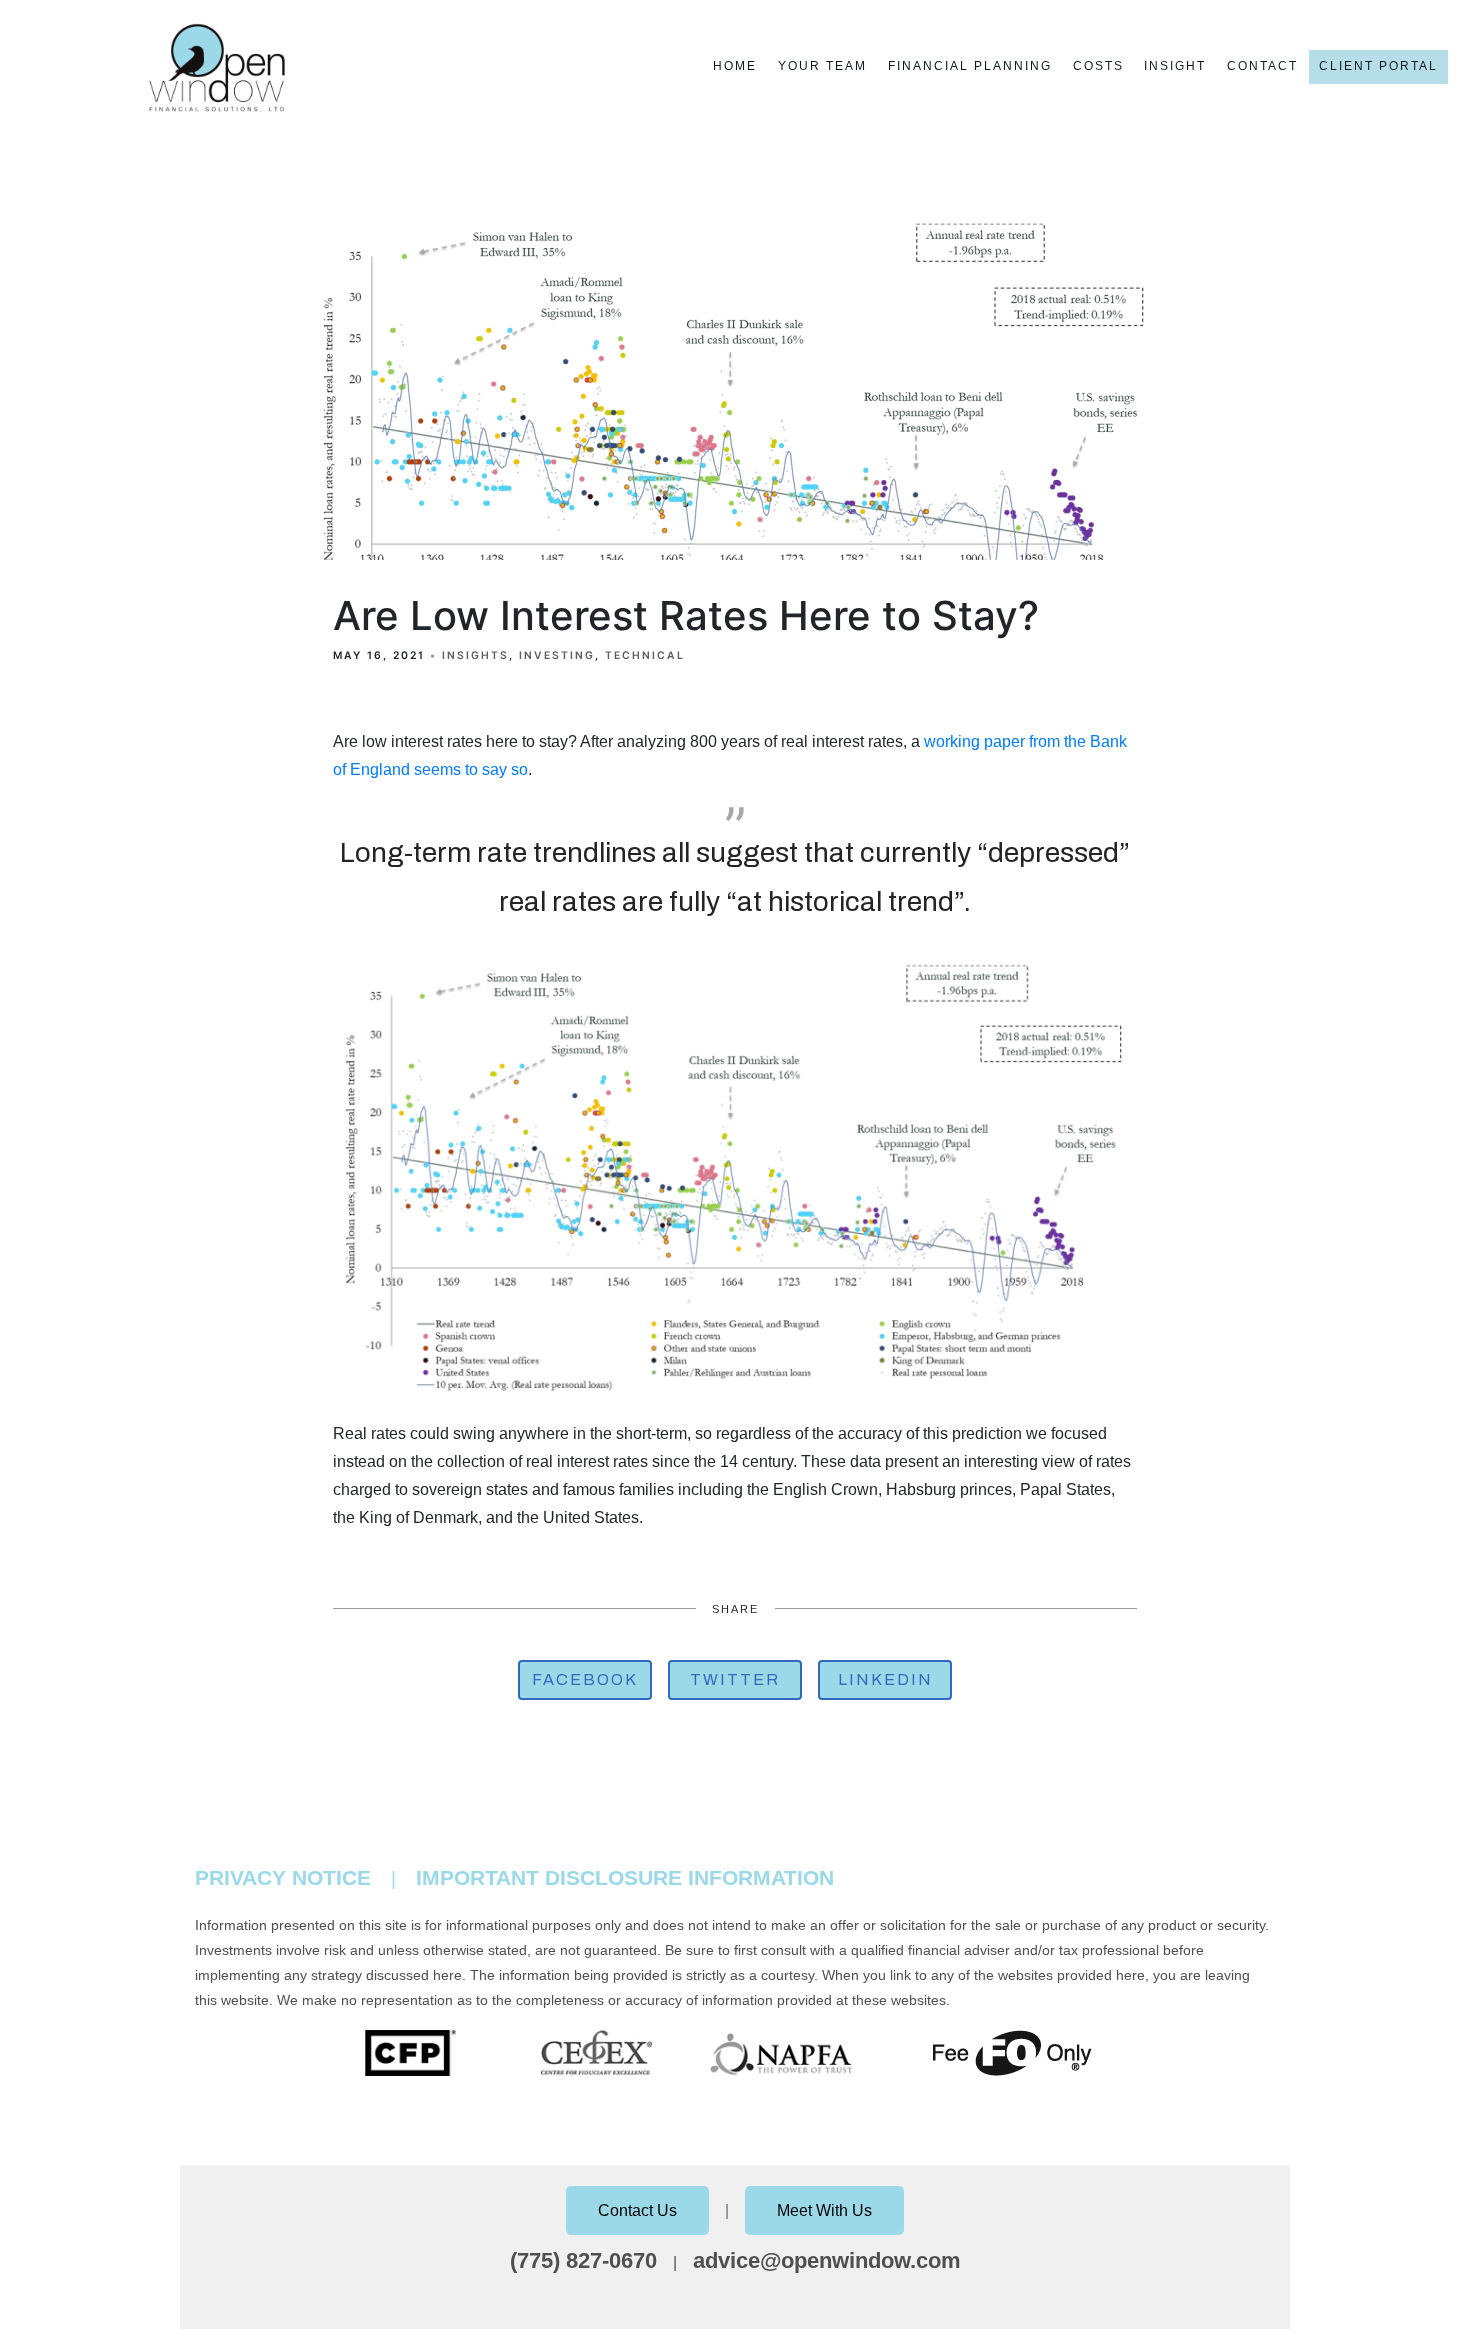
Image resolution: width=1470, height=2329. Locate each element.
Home (735, 66)
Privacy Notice (283, 1877)
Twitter (735, 1679)
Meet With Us (824, 2210)
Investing (557, 655)
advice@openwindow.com (827, 2260)
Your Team (822, 66)
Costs (1098, 66)
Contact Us (637, 2210)
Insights (475, 655)
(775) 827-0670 (583, 2260)
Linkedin (885, 1679)
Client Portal (1378, 66)
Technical (645, 655)
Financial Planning (970, 66)
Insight (1175, 66)
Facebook (585, 1679)
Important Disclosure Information (625, 1877)
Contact (1262, 66)
